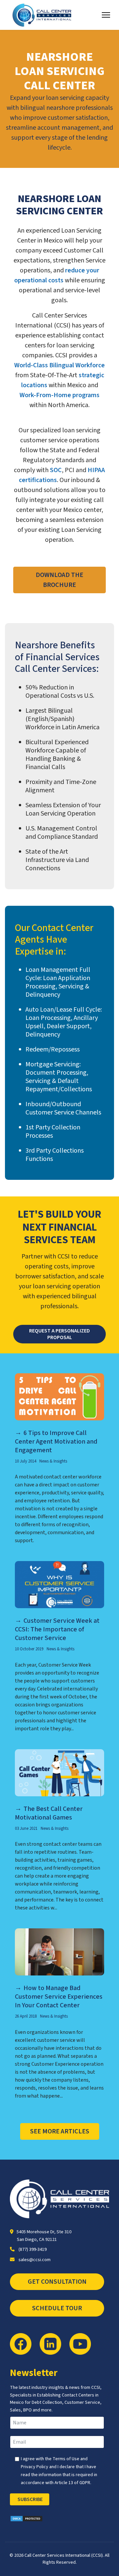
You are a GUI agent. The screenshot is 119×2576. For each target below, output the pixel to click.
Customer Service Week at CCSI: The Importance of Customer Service (57, 1629)
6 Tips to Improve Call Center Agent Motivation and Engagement (56, 1442)
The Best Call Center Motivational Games (49, 1813)
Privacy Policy (35, 2467)
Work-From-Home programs (59, 395)
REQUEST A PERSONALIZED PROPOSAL (59, 1334)
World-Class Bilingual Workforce (59, 365)
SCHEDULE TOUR (57, 2308)
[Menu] (106, 15)
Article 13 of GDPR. (73, 2483)
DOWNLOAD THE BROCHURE (59, 580)
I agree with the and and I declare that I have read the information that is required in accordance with (59, 2471)
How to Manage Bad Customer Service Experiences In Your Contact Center (59, 1997)
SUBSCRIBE (30, 2499)
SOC (56, 470)
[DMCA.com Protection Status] (59, 2519)
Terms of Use (66, 2459)
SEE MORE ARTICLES (60, 2131)
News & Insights (53, 1461)
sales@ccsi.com (35, 2260)
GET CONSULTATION (57, 2282)
